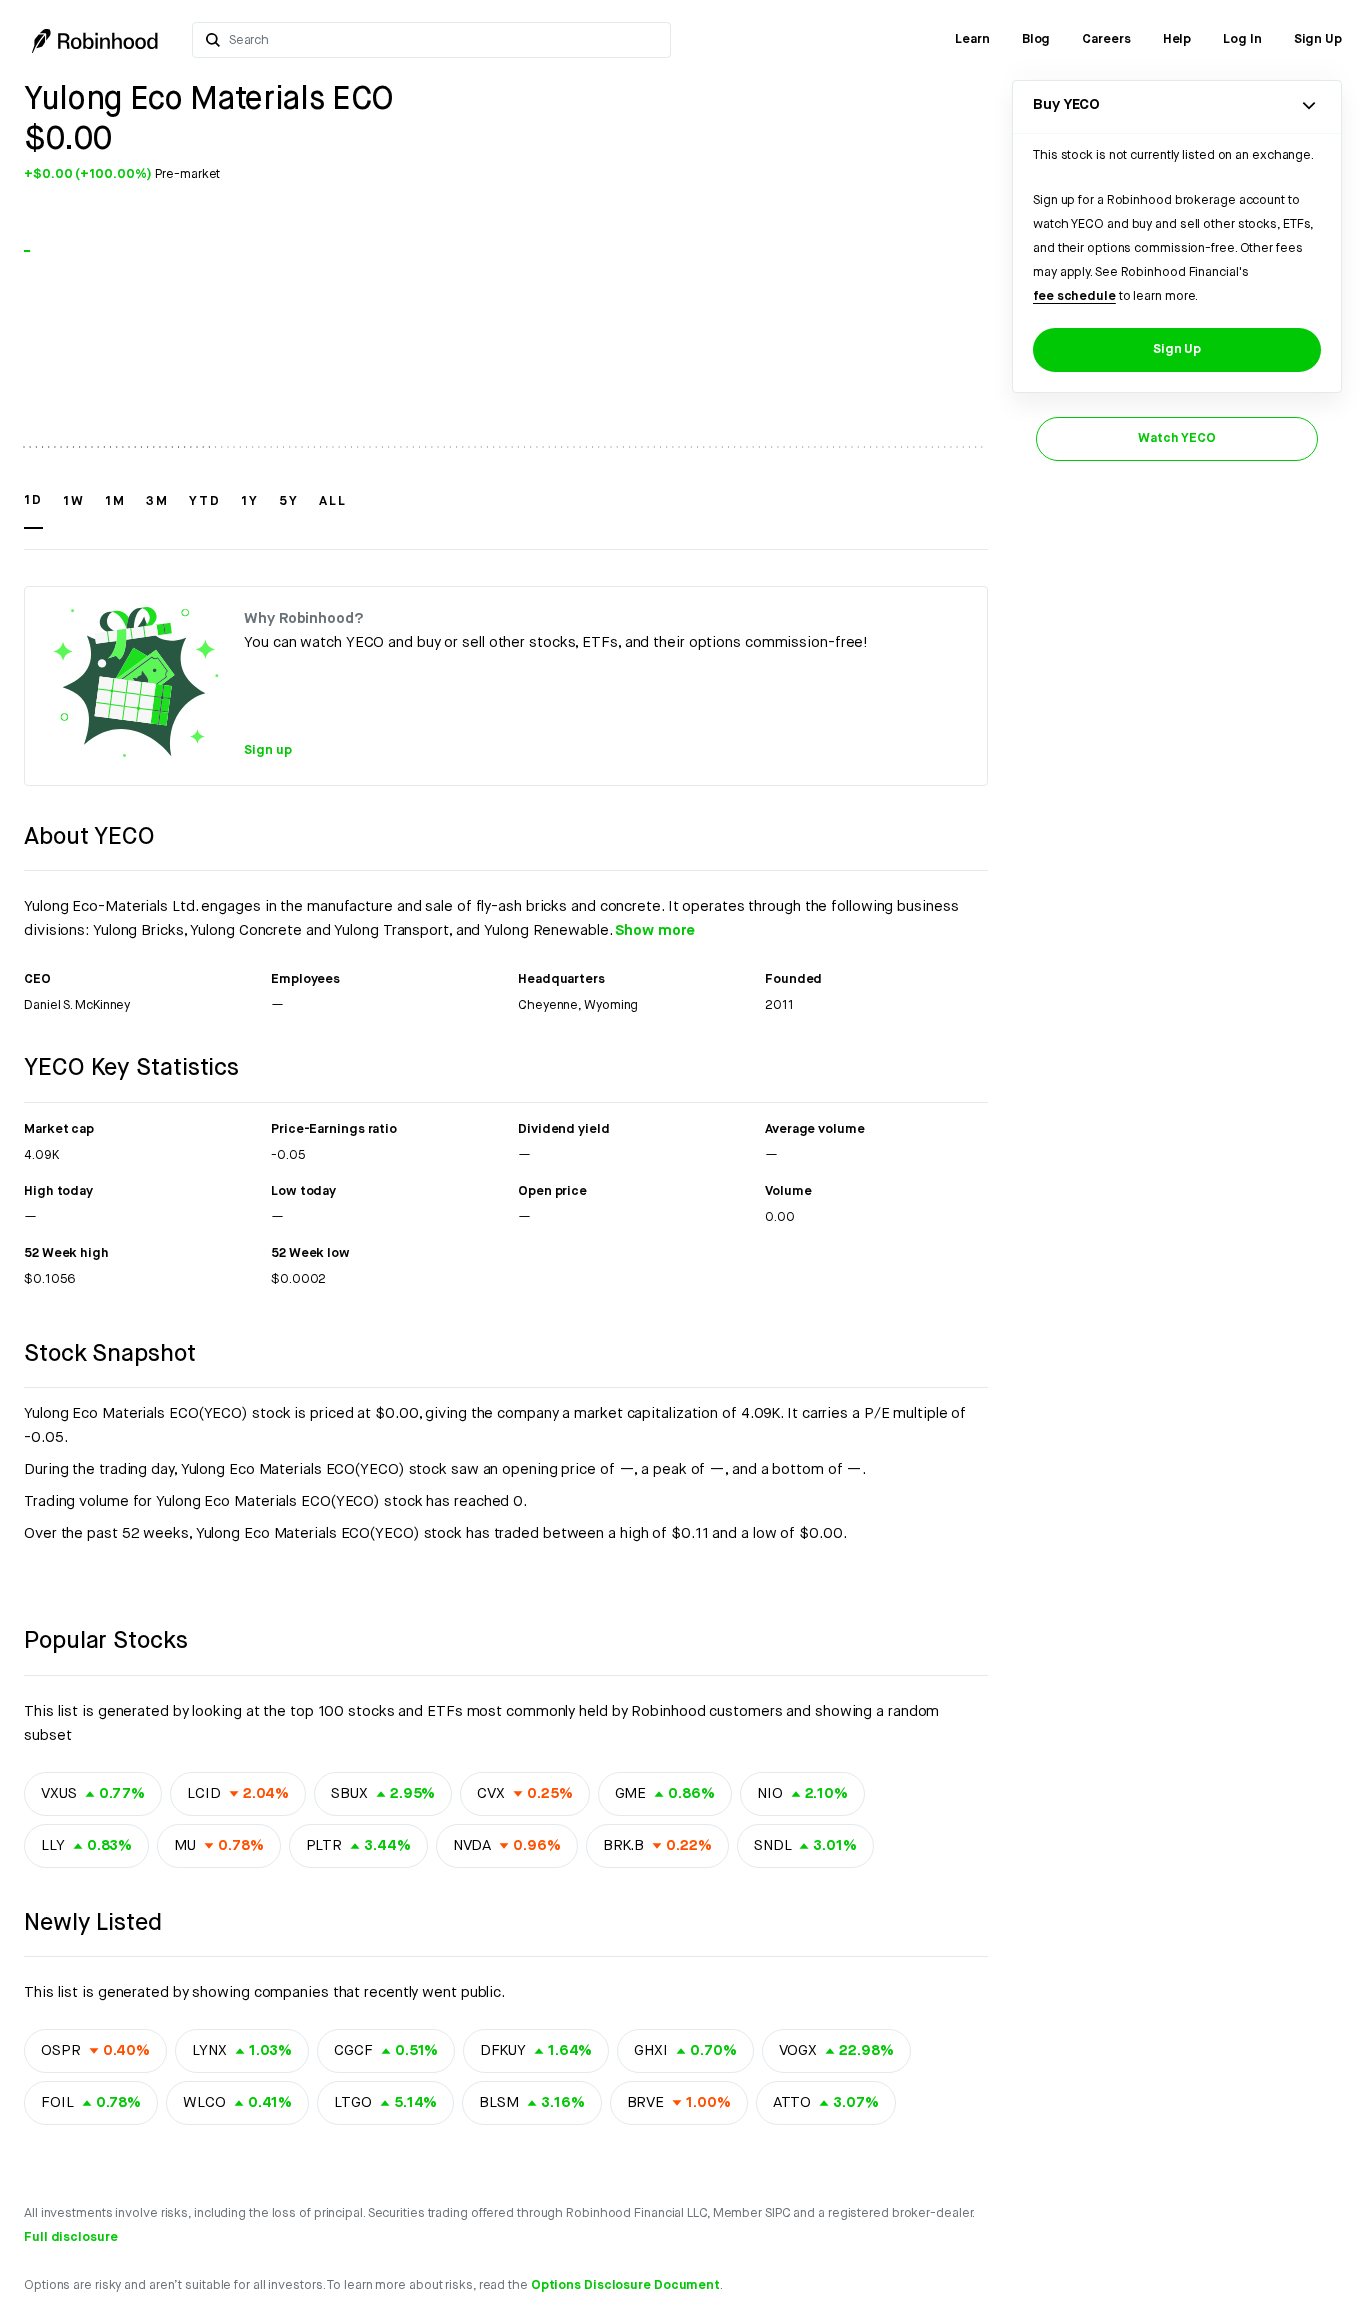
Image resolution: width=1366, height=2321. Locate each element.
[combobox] (443, 40)
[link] (972, 40)
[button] (33, 510)
